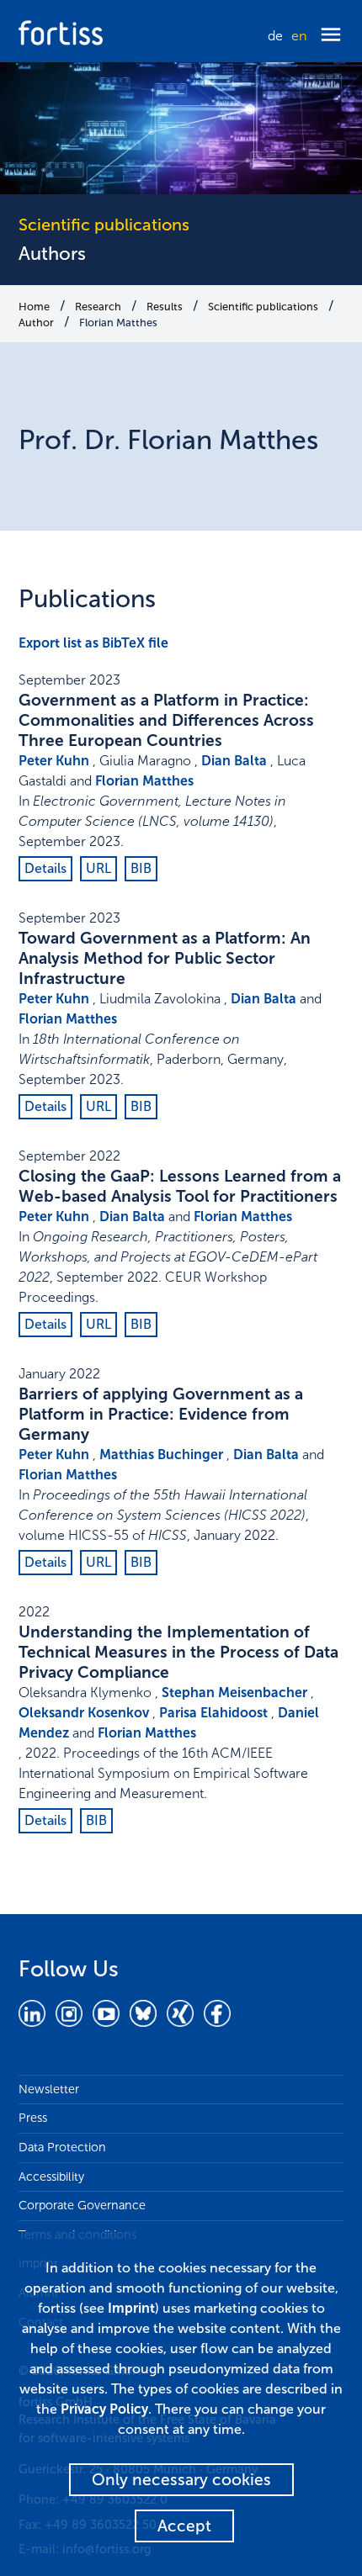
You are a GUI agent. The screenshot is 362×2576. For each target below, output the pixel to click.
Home (34, 307)
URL (98, 868)
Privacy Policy (104, 2409)
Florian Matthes (118, 323)
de (275, 36)
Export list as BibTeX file (93, 643)
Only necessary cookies (181, 2480)
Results (165, 307)
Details (45, 868)
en (299, 36)
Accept (184, 2526)
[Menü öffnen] (331, 36)
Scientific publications (263, 307)
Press (33, 2118)
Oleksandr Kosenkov (84, 1713)
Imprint (131, 2308)
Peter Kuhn (54, 761)
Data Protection (62, 2147)
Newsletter (49, 2089)
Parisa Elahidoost (213, 1713)
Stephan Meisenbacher (234, 1693)
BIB (141, 868)
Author (36, 323)
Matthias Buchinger (161, 1455)
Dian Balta (234, 761)
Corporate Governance (82, 2205)
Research (98, 307)
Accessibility (51, 2177)
